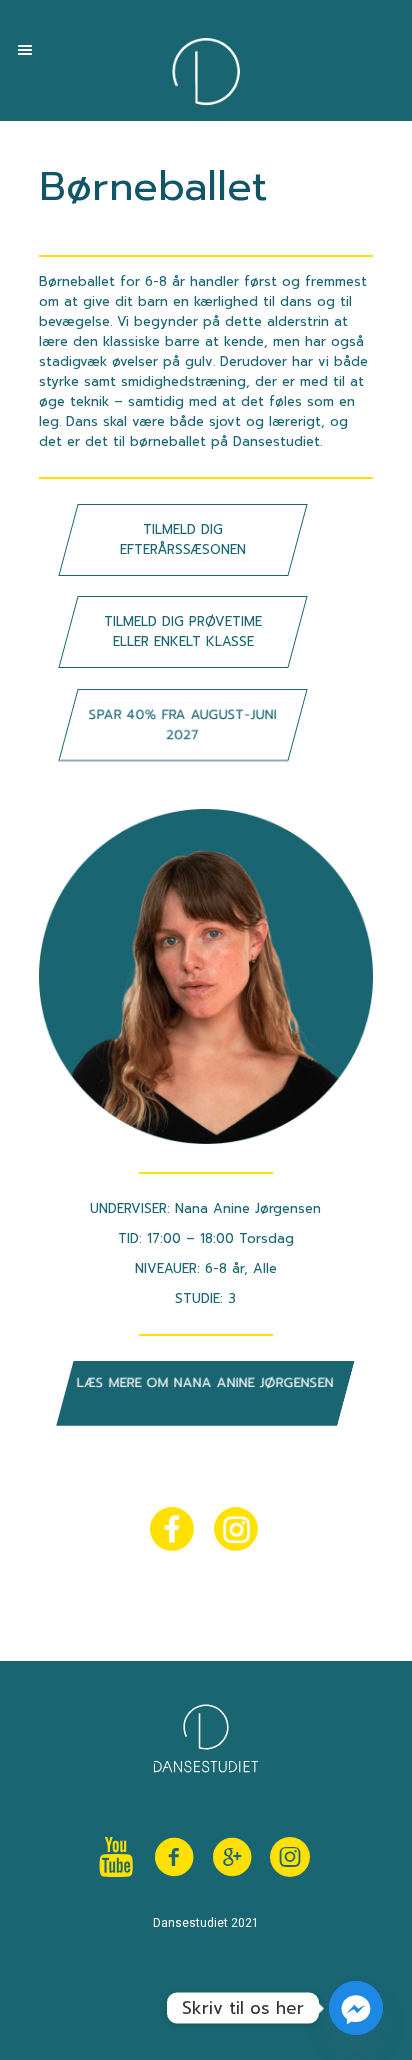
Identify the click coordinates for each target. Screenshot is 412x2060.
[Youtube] (116, 1857)
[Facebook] (174, 1857)
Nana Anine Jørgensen (248, 1208)
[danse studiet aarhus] (290, 1857)
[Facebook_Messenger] (356, 2008)
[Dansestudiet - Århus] (206, 71)
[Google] (232, 1857)
